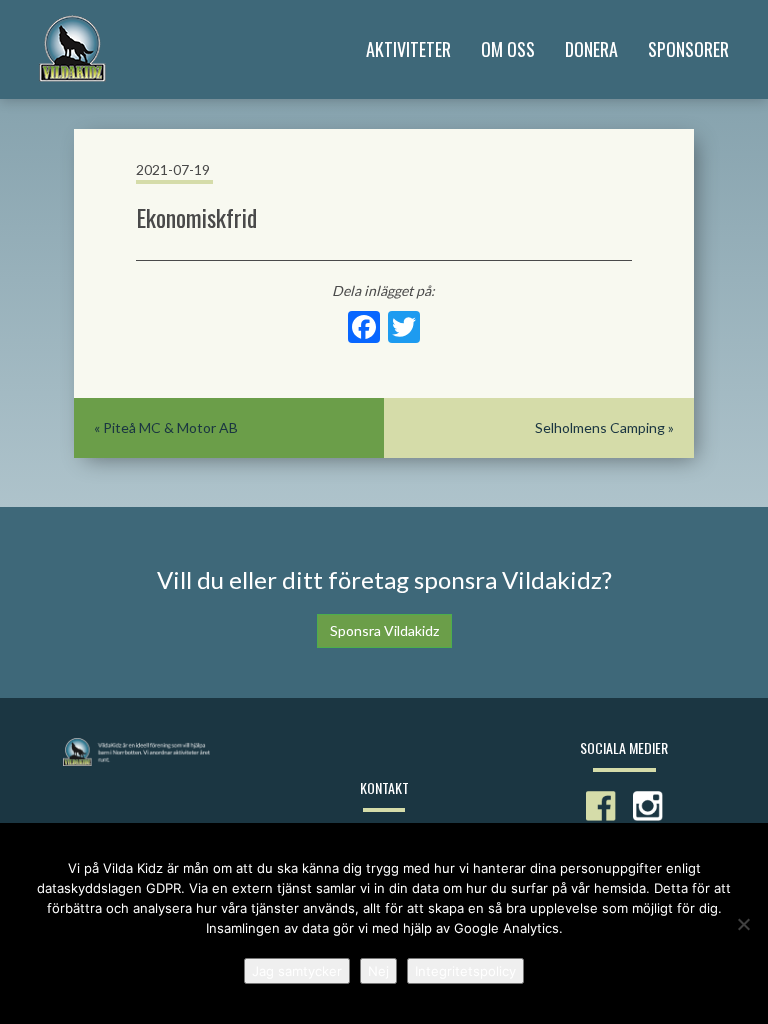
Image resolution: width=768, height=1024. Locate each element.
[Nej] (743, 924)
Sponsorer (688, 49)
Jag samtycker (297, 971)
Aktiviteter (408, 49)
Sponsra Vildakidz (384, 630)
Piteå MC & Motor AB (170, 427)
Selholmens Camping (600, 427)
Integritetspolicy (465, 971)
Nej (378, 971)
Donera (591, 49)
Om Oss (508, 49)
